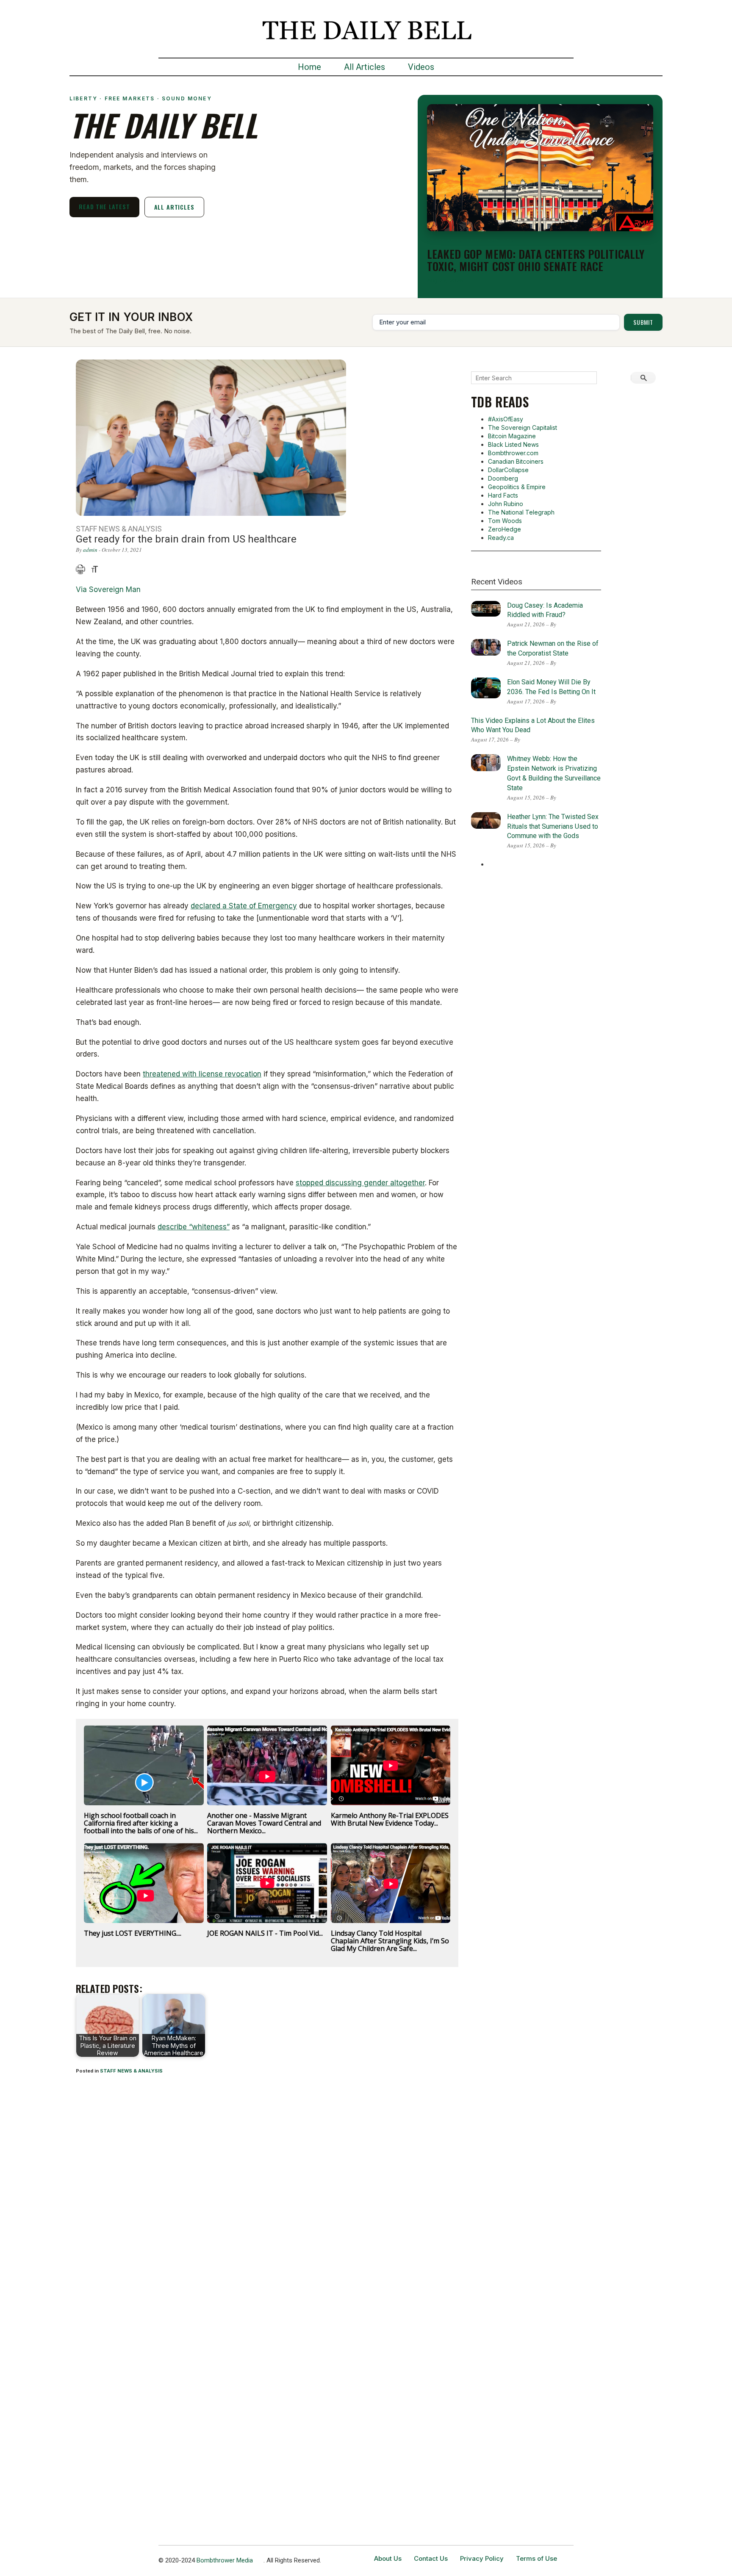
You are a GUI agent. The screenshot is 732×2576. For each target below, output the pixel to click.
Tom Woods (505, 521)
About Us (388, 2558)
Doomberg (503, 478)
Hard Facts (503, 495)
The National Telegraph (521, 512)
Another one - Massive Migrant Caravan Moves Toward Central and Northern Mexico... (264, 1823)
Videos (421, 67)
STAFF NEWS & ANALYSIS (131, 2071)
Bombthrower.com (513, 453)
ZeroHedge (505, 529)
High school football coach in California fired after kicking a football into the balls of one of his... (141, 1823)
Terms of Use (537, 2558)
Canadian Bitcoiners (516, 461)
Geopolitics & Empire (517, 487)
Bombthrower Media (225, 2560)
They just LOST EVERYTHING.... (133, 1933)
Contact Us (431, 2558)
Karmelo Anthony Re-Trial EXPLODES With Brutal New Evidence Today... (390, 1819)
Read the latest (104, 206)
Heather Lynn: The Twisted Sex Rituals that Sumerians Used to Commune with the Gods (553, 826)
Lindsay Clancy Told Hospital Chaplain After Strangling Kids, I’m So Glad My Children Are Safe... (390, 1941)
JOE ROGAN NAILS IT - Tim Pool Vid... (265, 1933)
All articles (174, 207)
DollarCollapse (508, 470)
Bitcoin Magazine (512, 436)
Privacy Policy (482, 2558)
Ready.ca (501, 538)
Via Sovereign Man (108, 589)
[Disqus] (267, 2193)
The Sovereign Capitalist (523, 427)
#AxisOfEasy (506, 419)
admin (90, 550)
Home (309, 67)
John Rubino (506, 504)
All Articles (365, 67)
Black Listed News (513, 444)
